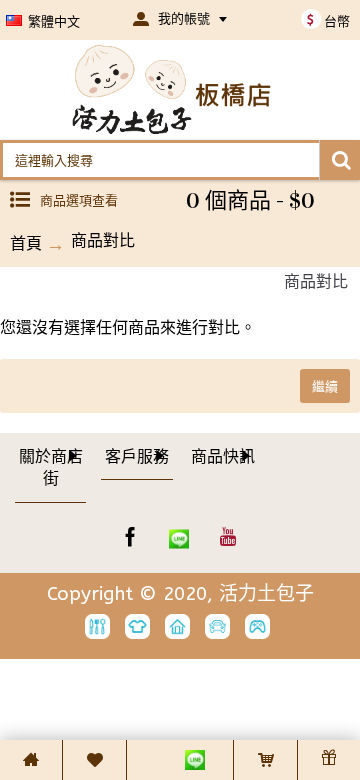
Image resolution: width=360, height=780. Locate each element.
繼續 (325, 386)
